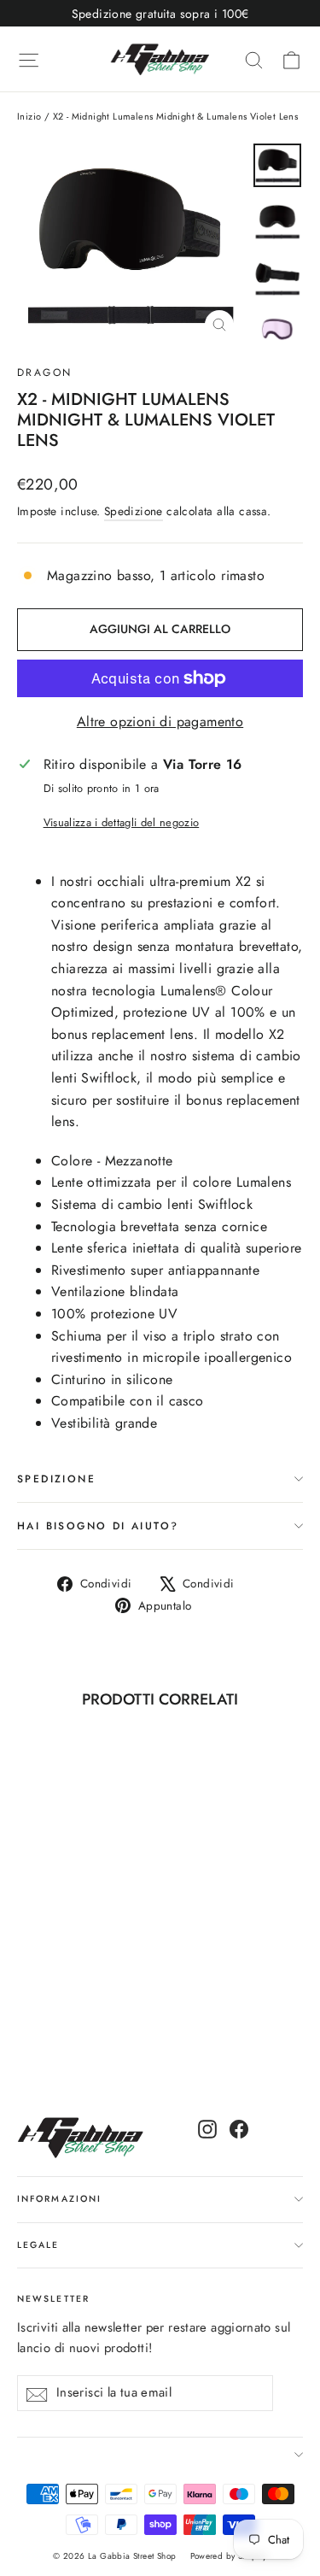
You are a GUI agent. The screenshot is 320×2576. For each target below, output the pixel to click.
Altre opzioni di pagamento (160, 722)
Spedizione (134, 511)
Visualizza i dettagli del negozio (122, 822)
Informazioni (59, 2199)
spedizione (56, 1479)
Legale (38, 2245)
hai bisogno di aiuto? (98, 1526)
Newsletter (53, 2299)
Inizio (29, 116)
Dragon (44, 373)
